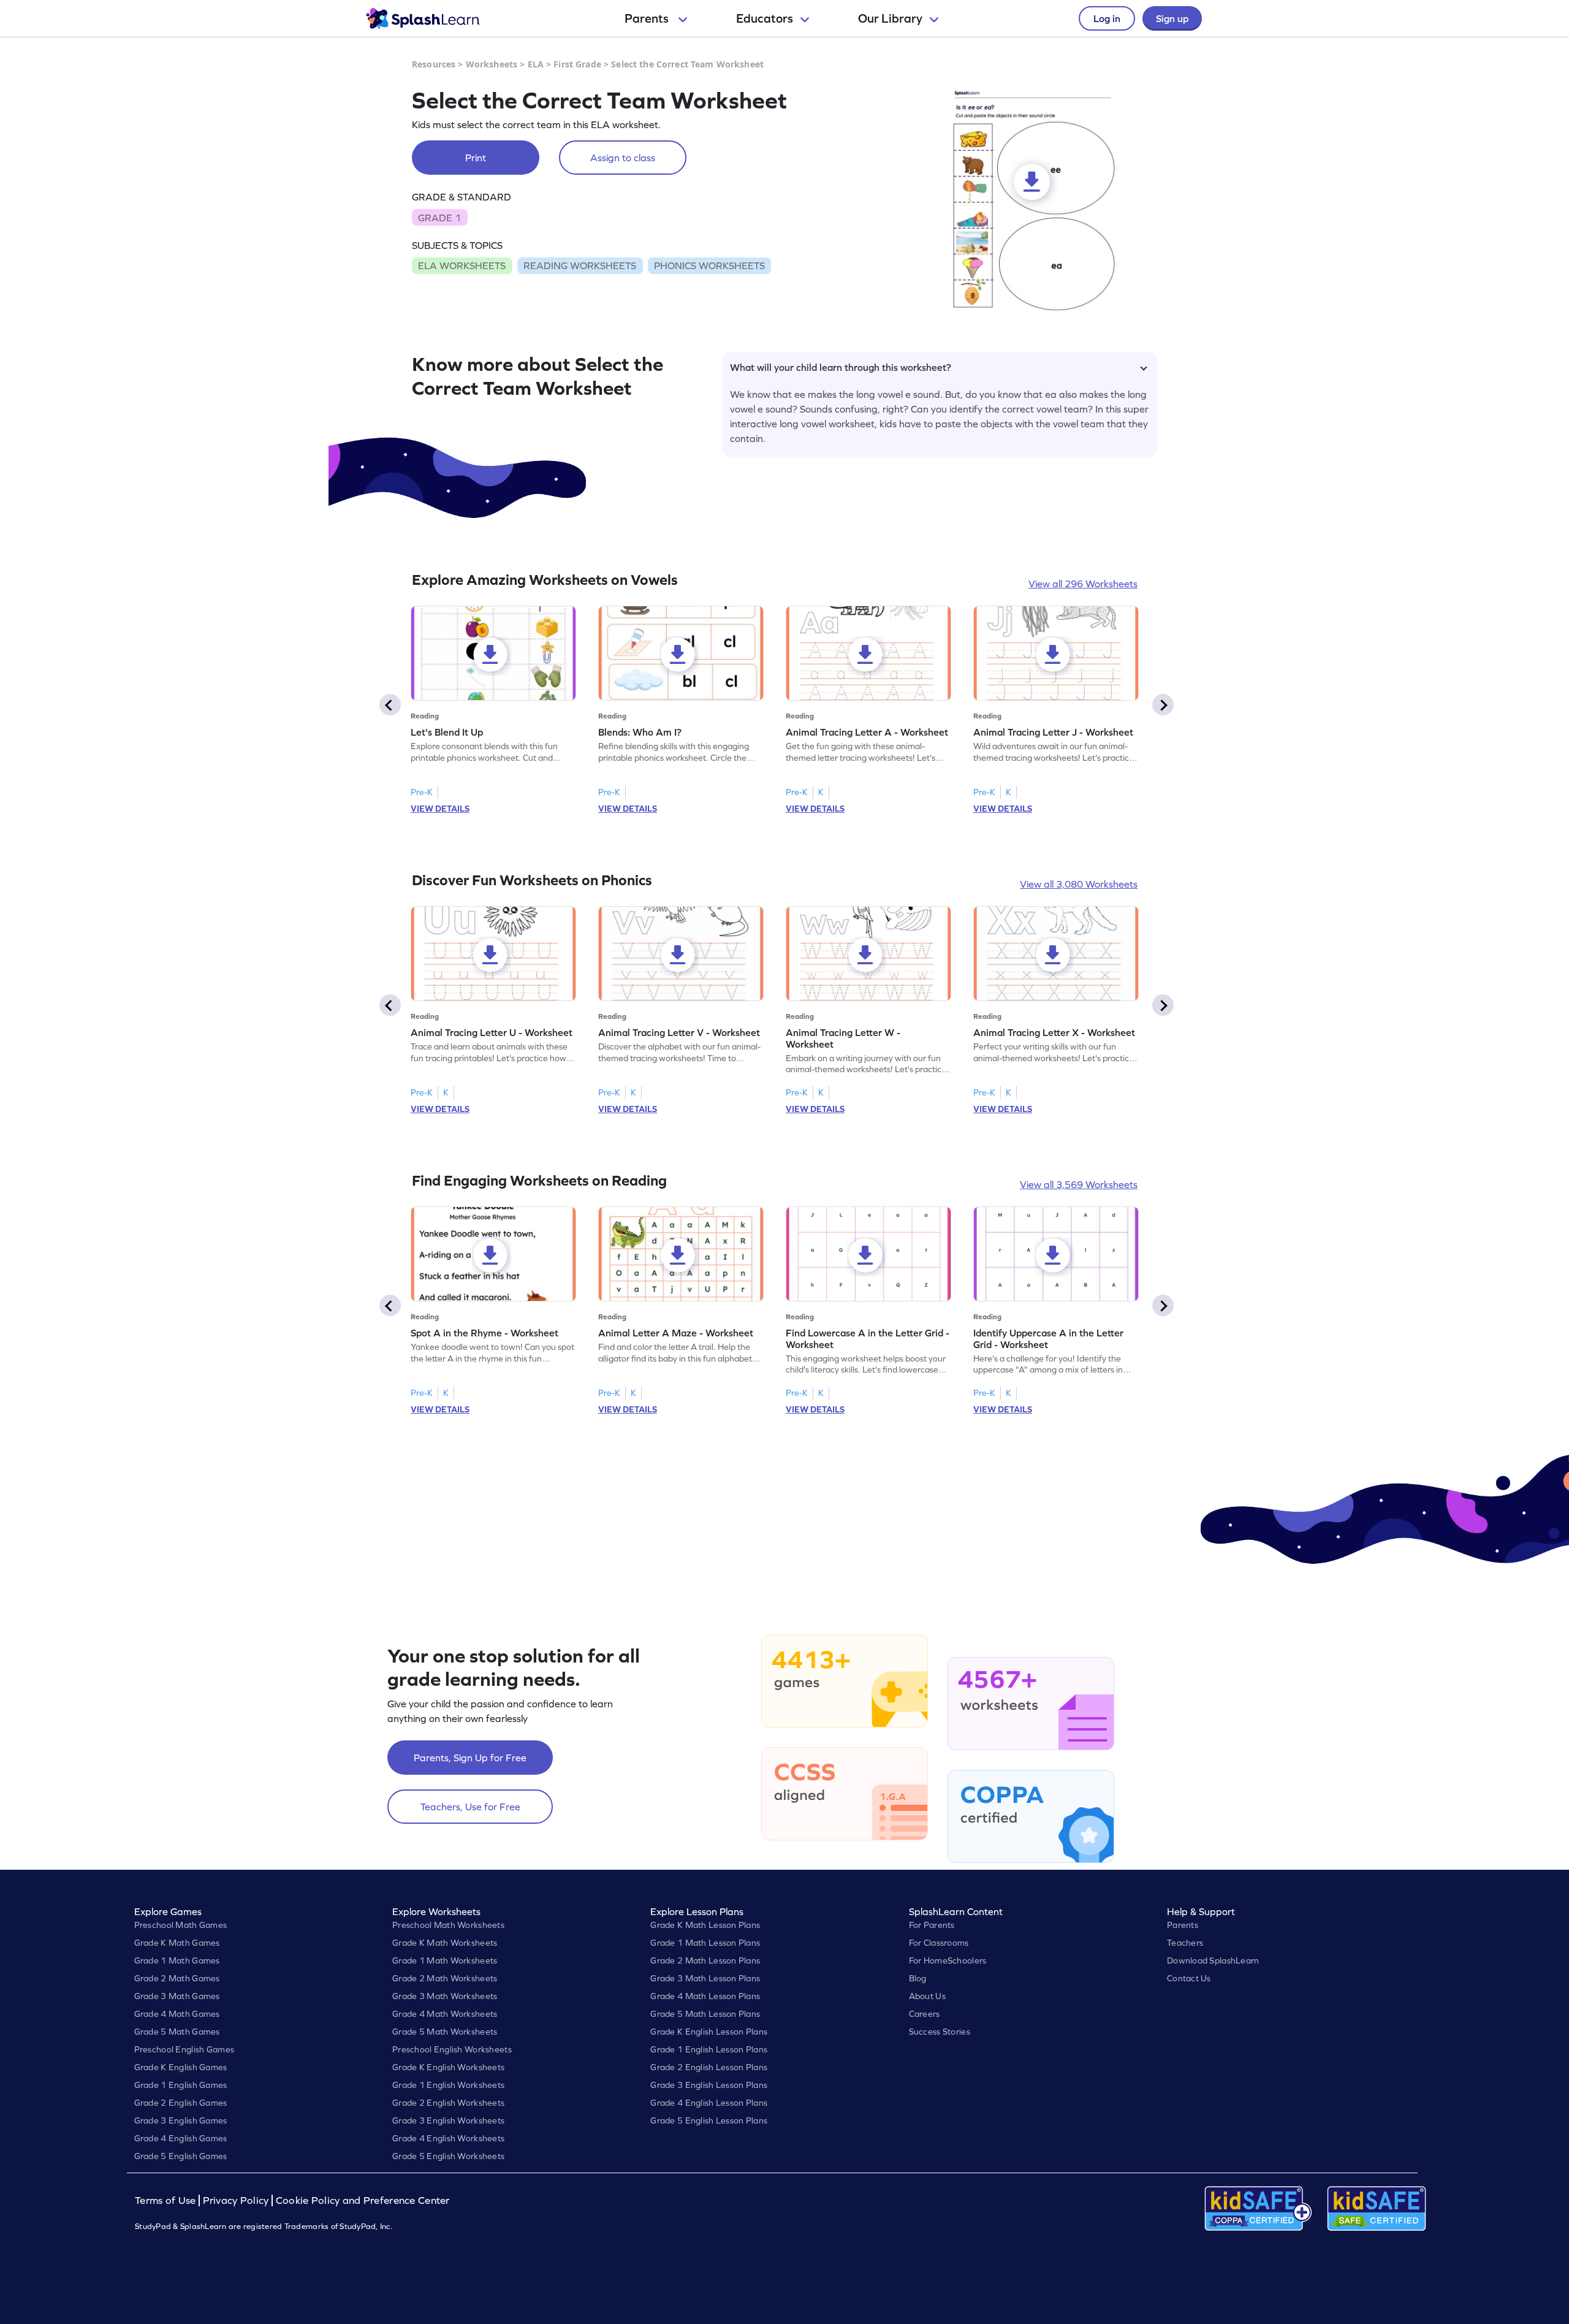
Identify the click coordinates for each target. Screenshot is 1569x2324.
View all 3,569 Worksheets (1079, 1184)
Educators (765, 18)
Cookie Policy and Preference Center (363, 2200)
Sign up (1172, 18)
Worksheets (492, 64)
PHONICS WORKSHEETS (709, 265)
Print (476, 158)
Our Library (890, 18)
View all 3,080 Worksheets (1079, 884)
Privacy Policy (236, 2200)
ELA (536, 64)
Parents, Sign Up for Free (470, 1758)
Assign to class (623, 158)
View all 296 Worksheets (1083, 584)
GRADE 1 (439, 218)
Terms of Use (167, 2200)
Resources (434, 64)
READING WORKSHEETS (580, 265)
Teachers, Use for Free (470, 1807)
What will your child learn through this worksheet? (841, 367)
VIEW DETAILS (440, 809)
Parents (648, 18)
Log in (1107, 18)
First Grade (577, 64)
